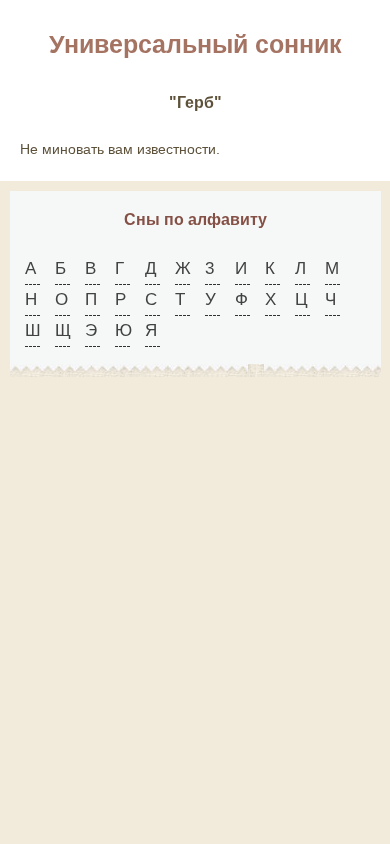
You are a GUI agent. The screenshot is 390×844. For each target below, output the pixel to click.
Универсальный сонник (195, 44)
